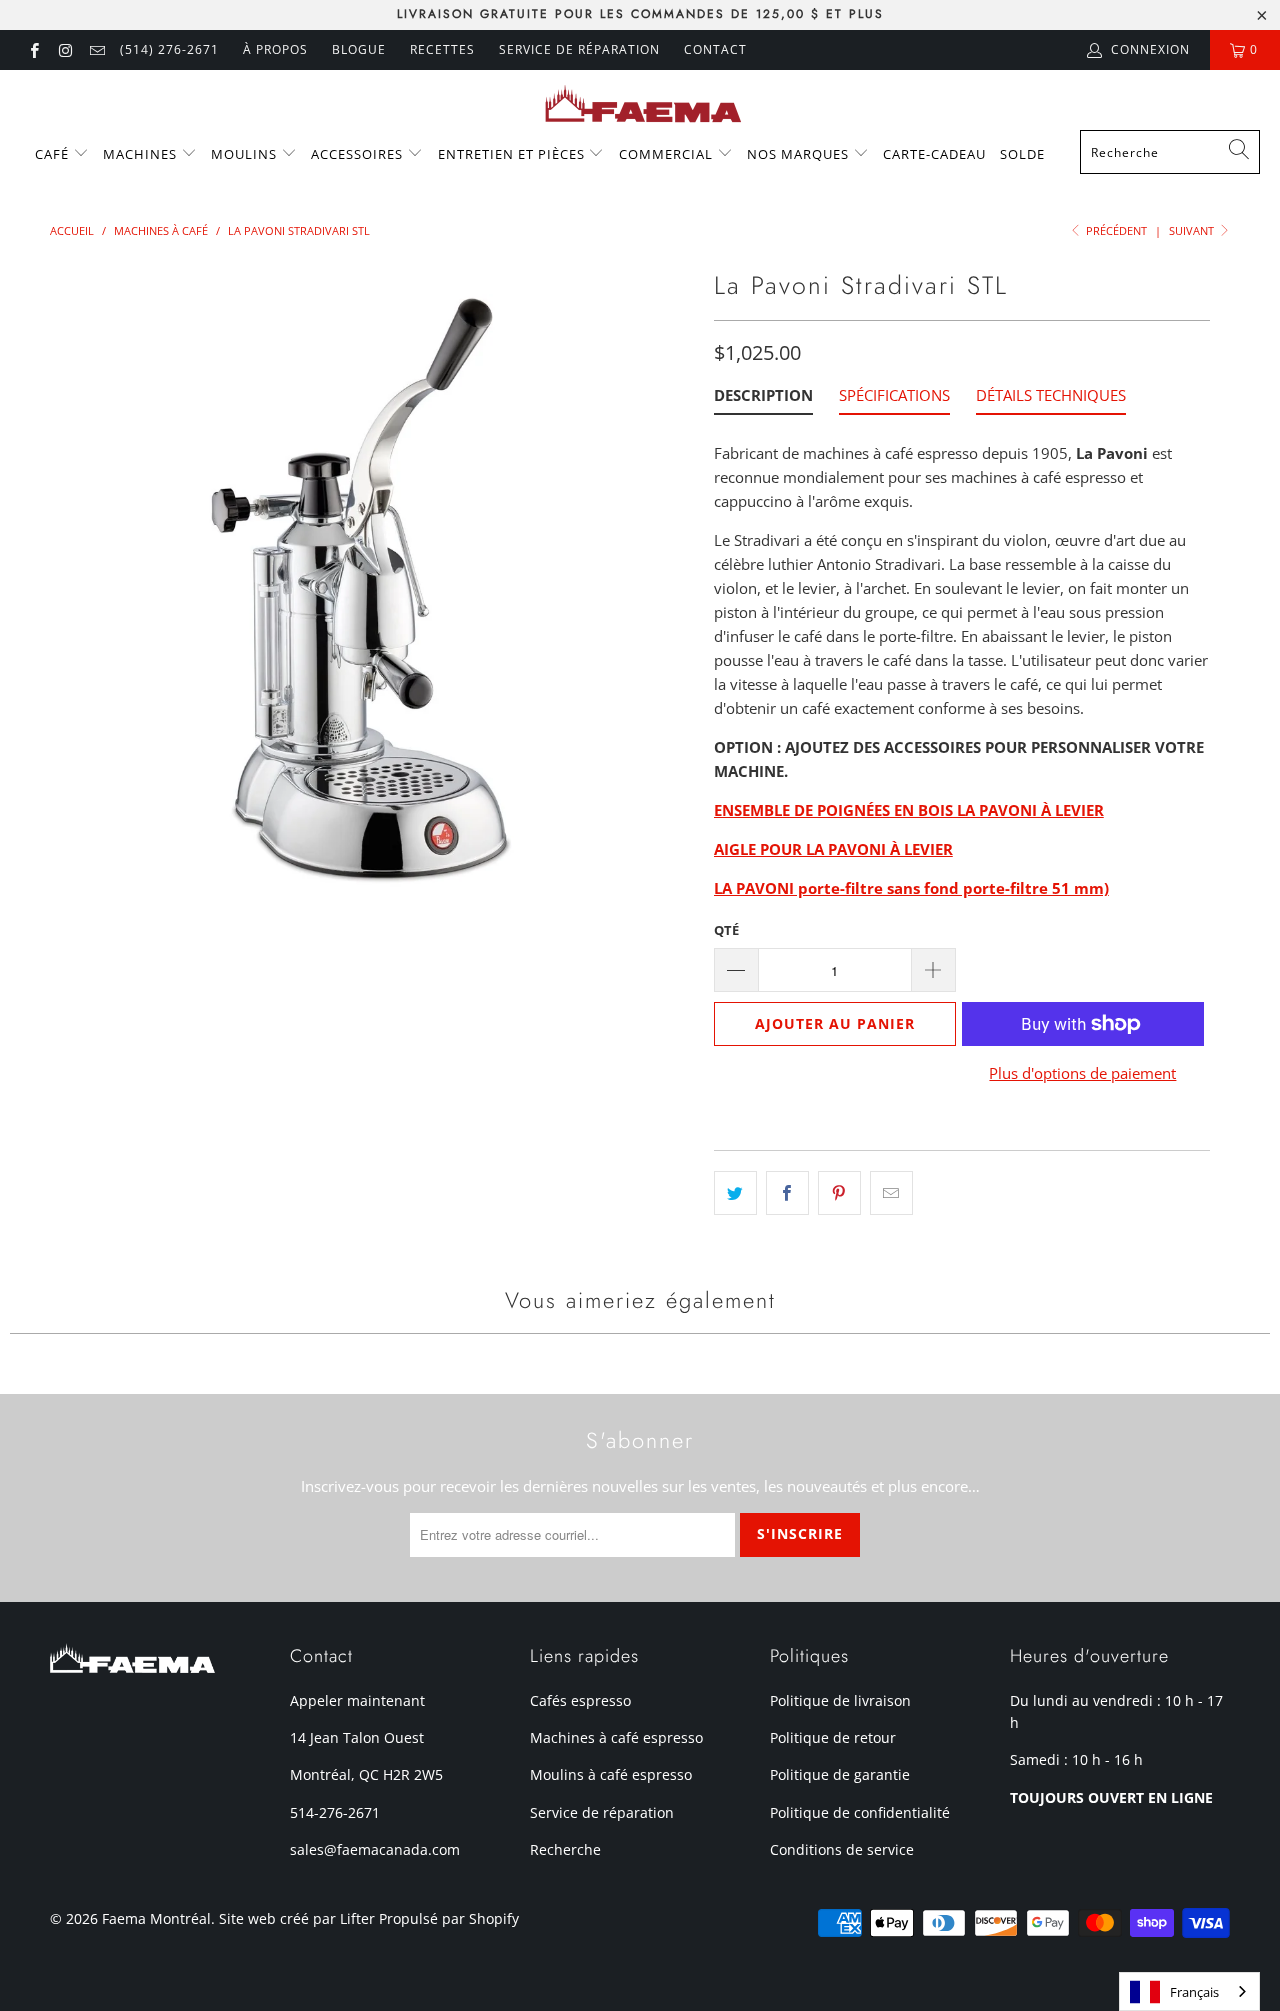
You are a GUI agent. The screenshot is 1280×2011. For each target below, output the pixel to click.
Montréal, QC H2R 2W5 (366, 1774)
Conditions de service (842, 1849)
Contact (715, 49)
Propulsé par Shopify (449, 1918)
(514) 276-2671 (169, 49)
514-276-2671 (335, 1812)
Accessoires (359, 154)
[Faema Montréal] (640, 105)
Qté (726, 930)
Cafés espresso (580, 1700)
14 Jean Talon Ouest (357, 1737)
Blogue (359, 49)
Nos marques (800, 154)
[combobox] (1170, 152)
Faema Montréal (156, 1918)
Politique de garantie (840, 1774)
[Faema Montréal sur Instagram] (64, 49)
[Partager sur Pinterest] (839, 1193)
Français (1194, 1992)
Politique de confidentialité (860, 1812)
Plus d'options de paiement (1082, 1073)
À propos (275, 49)
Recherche (565, 1849)
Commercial (668, 154)
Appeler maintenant (357, 1700)
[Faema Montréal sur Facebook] (33, 49)
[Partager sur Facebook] (787, 1193)
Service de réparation (579, 49)
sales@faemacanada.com (375, 1849)
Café (54, 154)
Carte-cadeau (934, 154)
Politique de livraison (840, 1700)
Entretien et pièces (513, 154)
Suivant (1193, 230)
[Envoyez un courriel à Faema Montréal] (96, 49)
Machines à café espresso (616, 1737)
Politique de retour (833, 1737)
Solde (1022, 154)
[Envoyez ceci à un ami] (891, 1193)
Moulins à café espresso (611, 1774)
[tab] (763, 399)
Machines (142, 154)
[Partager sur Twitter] (735, 1193)
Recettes (442, 49)
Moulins (246, 154)
